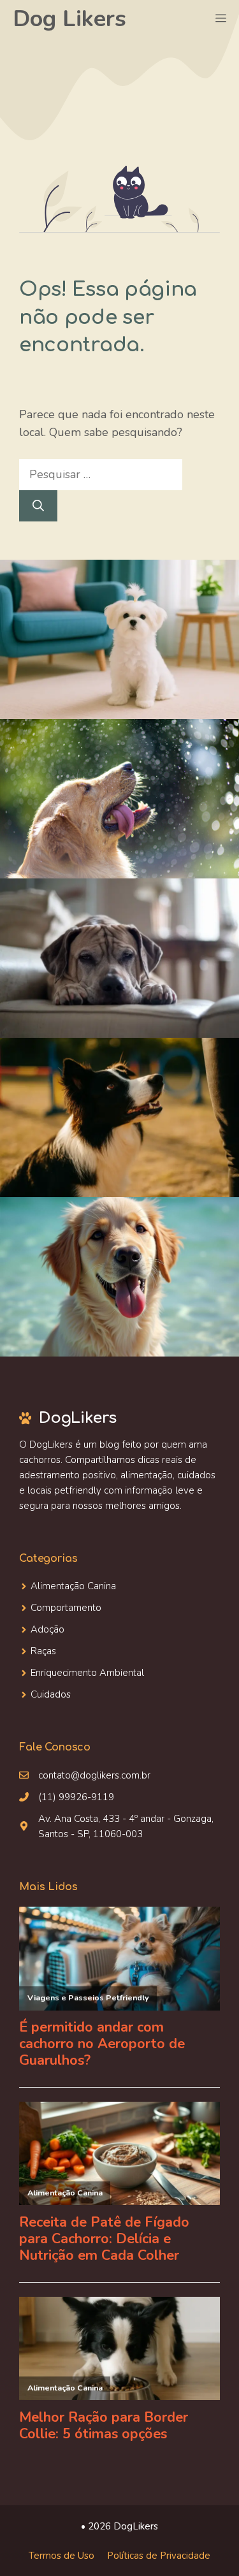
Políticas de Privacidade (159, 2556)
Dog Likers (69, 19)
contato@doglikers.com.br (94, 1775)
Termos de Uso (62, 2556)
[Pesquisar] (38, 506)
